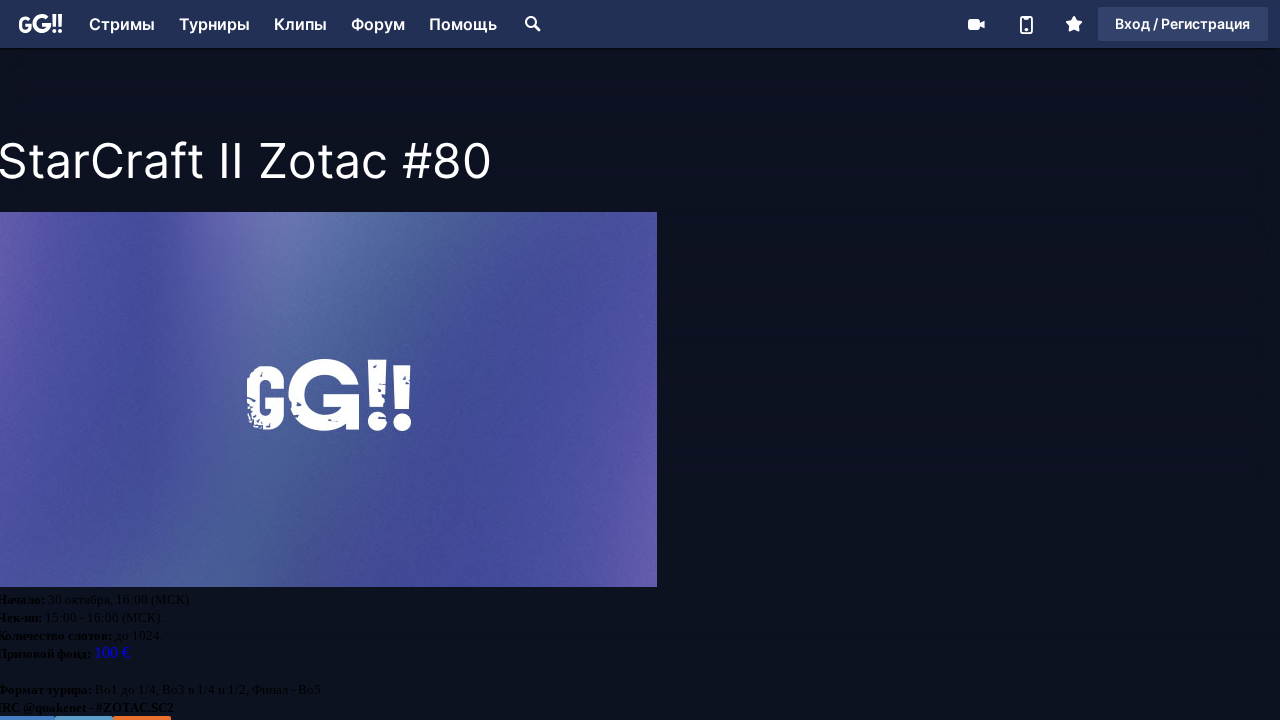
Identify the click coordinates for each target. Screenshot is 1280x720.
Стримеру (976, 24)
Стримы (122, 24)
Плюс (1074, 24)
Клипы (300, 24)
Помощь (463, 24)
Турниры (214, 24)
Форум (378, 24)
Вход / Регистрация (1182, 23)
